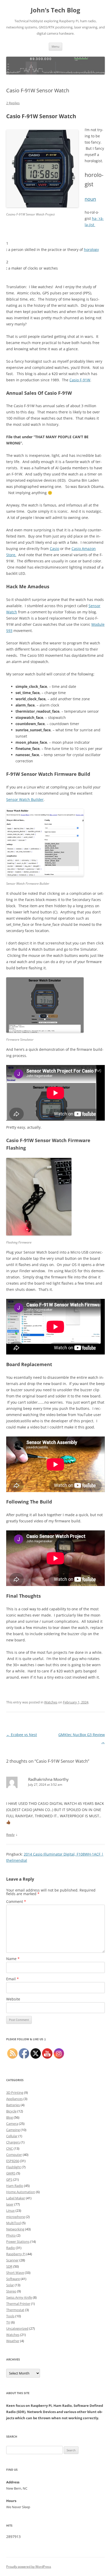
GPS (9, 2179)
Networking (15, 2229)
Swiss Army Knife (19, 2297)
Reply (10, 1835)
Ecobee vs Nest (22, 1735)
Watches (51, 1702)
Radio (11, 2248)
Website (13, 1999)
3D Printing (15, 2093)
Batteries (13, 2105)
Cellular (12, 2136)
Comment (16, 1901)
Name (13, 1959)
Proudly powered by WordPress (29, 2567)
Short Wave (15, 2273)
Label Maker (16, 2198)
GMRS (11, 2173)
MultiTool (14, 2223)
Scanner (12, 2260)
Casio (54, 549)
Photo (11, 2235)
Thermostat (15, 2310)
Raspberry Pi (16, 2254)
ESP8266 (13, 2161)
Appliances (14, 2099)
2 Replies (13, 103)
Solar (10, 2285)
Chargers (13, 2142)
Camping (13, 2130)
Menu (55, 46)
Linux (10, 2210)
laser (10, 2204)
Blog (10, 2117)
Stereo (11, 2291)
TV (8, 2322)
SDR (9, 2266)
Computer (14, 2155)
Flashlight (14, 2167)
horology (91, 250)
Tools (10, 2316)
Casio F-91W (80, 380)
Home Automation (21, 2192)
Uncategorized (17, 2328)
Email (13, 1979)
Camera (12, 2124)
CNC (10, 2148)
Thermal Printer (18, 2304)
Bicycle (11, 2111)
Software (13, 2279)
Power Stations (18, 2242)
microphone (16, 2217)
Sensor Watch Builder (25, 799)
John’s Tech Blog (55, 10)
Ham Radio (15, 2186)
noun (90, 199)
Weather (13, 2341)
